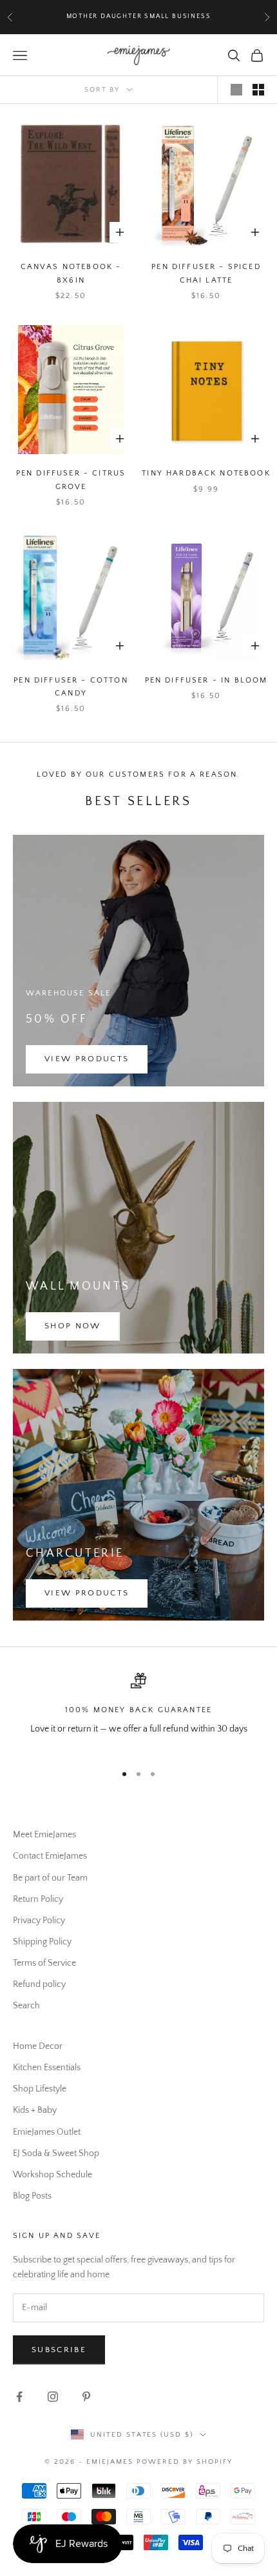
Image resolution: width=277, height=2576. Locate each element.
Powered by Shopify (185, 2462)
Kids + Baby (35, 2110)
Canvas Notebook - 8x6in (71, 273)
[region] (138, 1712)
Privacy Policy (39, 1921)
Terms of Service (44, 1963)
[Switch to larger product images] (236, 90)
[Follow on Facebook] (19, 2397)
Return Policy (38, 1899)
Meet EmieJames (44, 1835)
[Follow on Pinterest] (86, 2397)
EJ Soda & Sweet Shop (56, 2153)
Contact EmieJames (50, 1856)
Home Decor (38, 2046)
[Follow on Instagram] (53, 2397)
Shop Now (73, 1326)
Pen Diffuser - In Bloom (206, 680)
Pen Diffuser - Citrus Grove (71, 480)
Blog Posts (32, 2196)
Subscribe (59, 2350)
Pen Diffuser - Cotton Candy (71, 687)
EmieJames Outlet (47, 2132)
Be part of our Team (50, 1878)
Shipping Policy (42, 1942)
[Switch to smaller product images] (258, 90)
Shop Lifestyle (40, 2089)
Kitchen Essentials (47, 2068)
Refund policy (39, 1984)
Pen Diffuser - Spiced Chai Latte (206, 273)
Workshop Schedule (53, 2175)
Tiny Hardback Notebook (206, 473)
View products (87, 1059)
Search (26, 2006)
